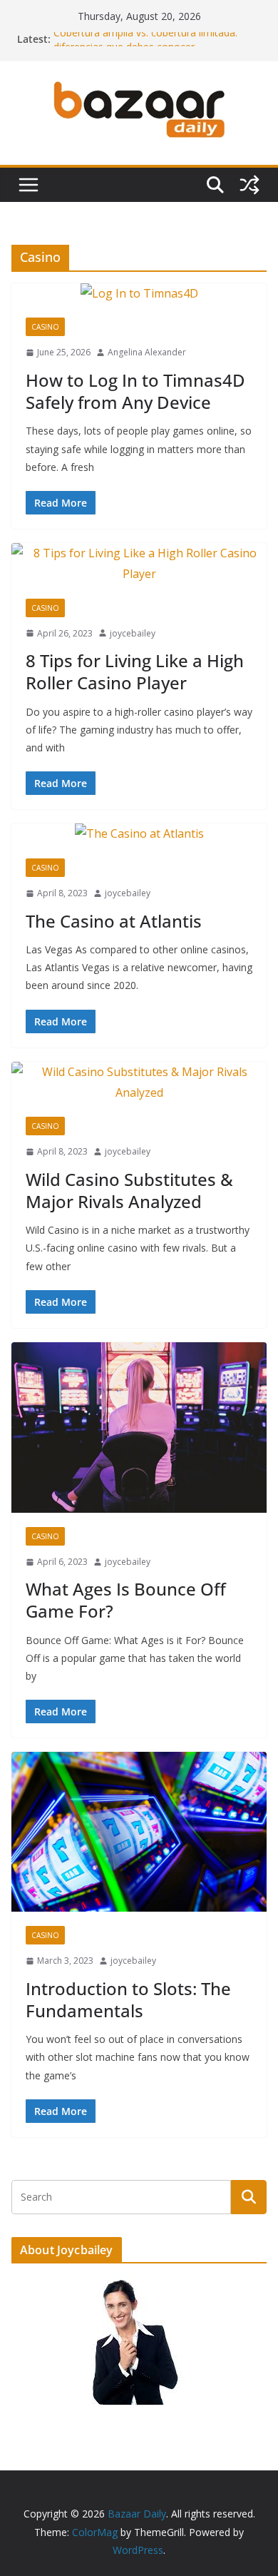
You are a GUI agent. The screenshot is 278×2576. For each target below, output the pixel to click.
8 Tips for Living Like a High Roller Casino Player (135, 671)
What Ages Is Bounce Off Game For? (126, 1600)
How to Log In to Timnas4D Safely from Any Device (135, 391)
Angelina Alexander (147, 352)
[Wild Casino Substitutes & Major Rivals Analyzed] (139, 1082)
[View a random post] (249, 185)
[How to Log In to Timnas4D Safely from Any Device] (139, 294)
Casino (45, 327)
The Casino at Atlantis (114, 921)
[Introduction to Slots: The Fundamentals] (139, 1832)
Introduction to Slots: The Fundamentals (128, 1999)
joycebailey (133, 633)
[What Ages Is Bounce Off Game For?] (139, 1428)
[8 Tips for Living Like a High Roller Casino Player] (139, 564)
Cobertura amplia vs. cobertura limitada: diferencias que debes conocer (145, 46)
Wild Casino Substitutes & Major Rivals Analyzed (129, 1190)
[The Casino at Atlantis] (139, 834)
